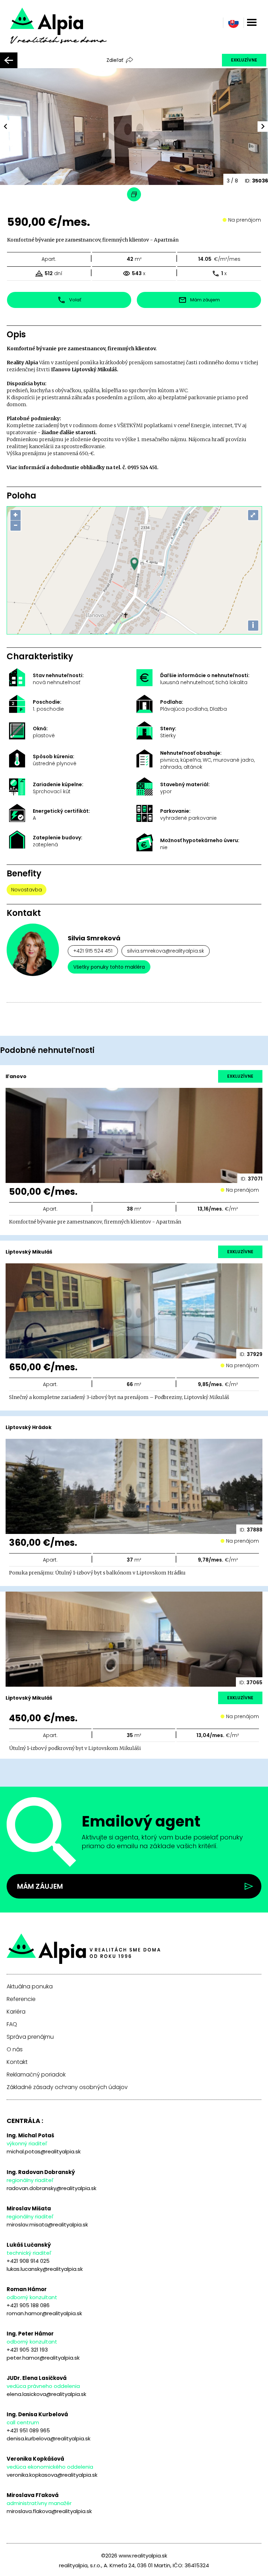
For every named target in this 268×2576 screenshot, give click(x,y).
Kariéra (16, 2012)
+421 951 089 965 (28, 2430)
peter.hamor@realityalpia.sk (43, 2358)
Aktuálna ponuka (30, 1987)
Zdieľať (115, 60)
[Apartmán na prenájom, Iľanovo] (68, 31)
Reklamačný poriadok (36, 2075)
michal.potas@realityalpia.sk (44, 2151)
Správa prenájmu (30, 2037)
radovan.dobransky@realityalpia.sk (51, 2188)
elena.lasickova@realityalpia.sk (46, 2394)
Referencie (21, 1999)
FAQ (12, 2024)
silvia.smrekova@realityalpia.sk (166, 951)
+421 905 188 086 (28, 2305)
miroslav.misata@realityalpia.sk (47, 2225)
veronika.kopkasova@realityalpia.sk (52, 2475)
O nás (15, 2050)
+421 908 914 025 (28, 2261)
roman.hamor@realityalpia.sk (44, 2313)
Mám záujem (40, 1886)
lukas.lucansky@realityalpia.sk (45, 2269)
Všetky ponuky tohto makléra (109, 967)
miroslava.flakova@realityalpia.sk (49, 2511)
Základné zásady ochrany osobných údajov (67, 2087)
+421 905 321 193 (27, 2350)
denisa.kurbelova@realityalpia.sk (49, 2438)
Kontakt (17, 2062)
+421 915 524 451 (93, 951)
